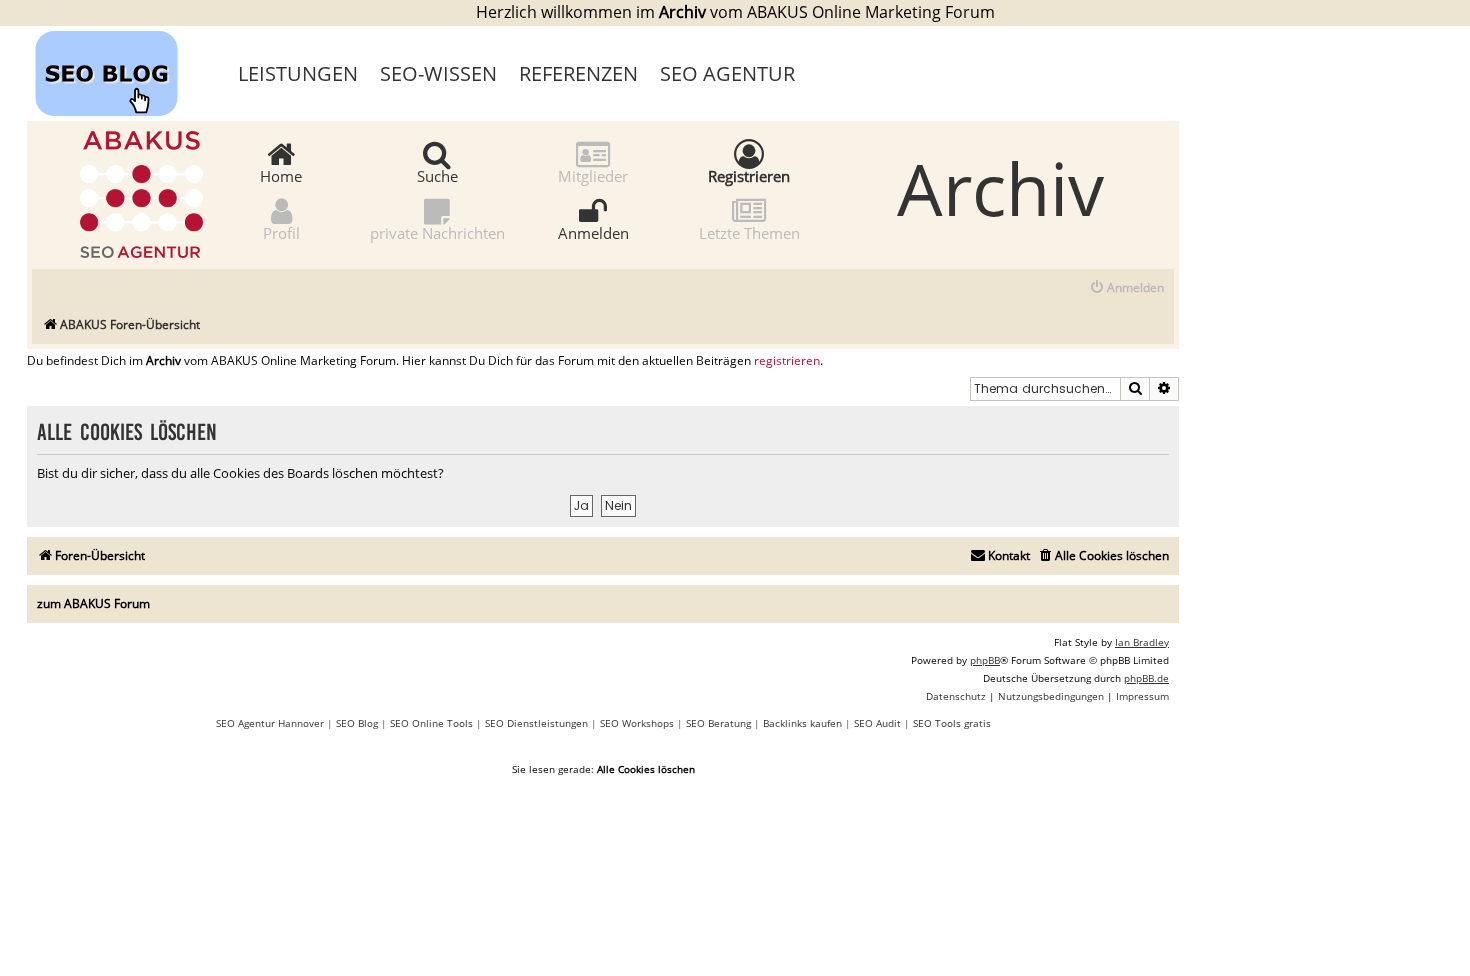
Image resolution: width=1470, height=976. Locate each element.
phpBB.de (1146, 678)
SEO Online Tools (431, 723)
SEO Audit (877, 723)
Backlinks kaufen (802, 723)
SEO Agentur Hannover (270, 723)
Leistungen (298, 73)
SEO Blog (357, 723)
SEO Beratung (718, 723)
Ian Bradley (1142, 642)
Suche (437, 175)
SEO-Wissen (438, 73)
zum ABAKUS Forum (93, 603)
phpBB (985, 660)
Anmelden (593, 232)
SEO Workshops (637, 723)
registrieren (787, 361)
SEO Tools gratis (952, 723)
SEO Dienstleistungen (536, 723)
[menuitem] (1126, 288)
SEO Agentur (727, 73)
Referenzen (578, 73)
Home (281, 175)
